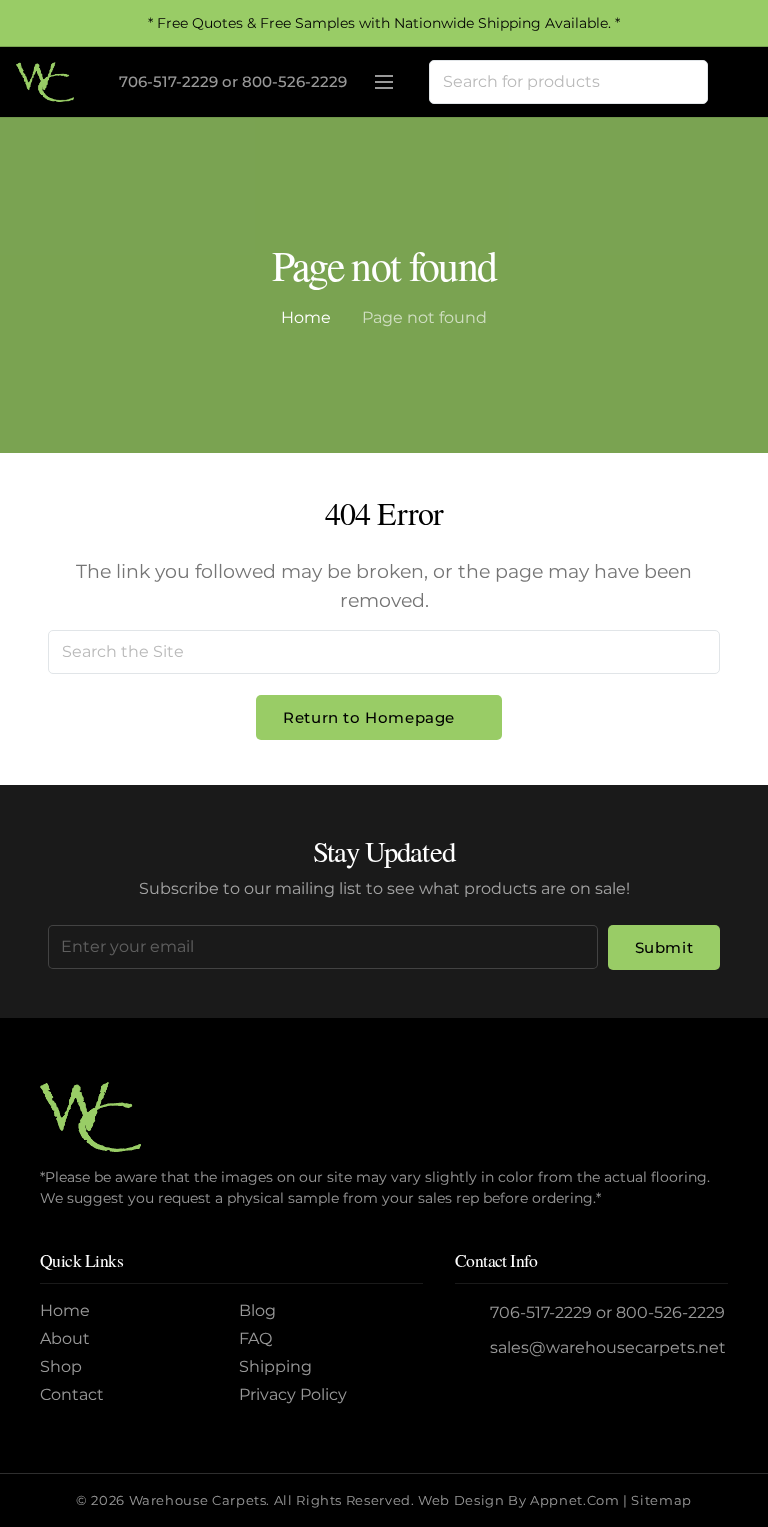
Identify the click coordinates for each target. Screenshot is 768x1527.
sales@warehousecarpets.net (608, 1347)
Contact (72, 1394)
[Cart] (730, 82)
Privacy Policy (293, 1394)
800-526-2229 (294, 81)
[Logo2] (45, 82)
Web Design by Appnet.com (518, 1500)
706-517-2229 (168, 81)
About (65, 1338)
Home (306, 317)
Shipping (275, 1366)
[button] (384, 82)
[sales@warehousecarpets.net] (473, 1348)
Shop (61, 1366)
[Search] (686, 82)
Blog (257, 1310)
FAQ (255, 1338)
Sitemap (661, 1500)
